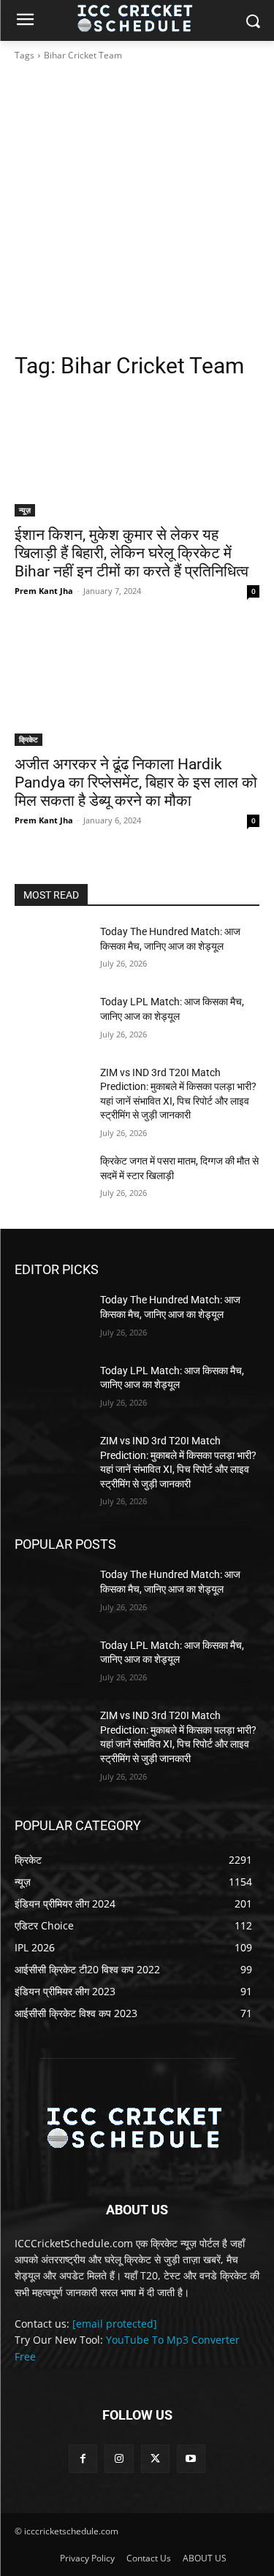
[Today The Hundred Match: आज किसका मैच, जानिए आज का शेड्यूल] (52, 950)
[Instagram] (119, 2459)
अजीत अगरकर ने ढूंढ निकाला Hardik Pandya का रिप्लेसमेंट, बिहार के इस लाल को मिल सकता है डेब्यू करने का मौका (136, 782)
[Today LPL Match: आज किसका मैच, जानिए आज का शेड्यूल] (52, 1021)
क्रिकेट (28, 739)
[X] (155, 2459)
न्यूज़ (25, 510)
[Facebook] (83, 2459)
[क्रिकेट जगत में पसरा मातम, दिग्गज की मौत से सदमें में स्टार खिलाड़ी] (52, 1180)
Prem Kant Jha (44, 591)
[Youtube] (191, 2459)
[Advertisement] (137, 207)
